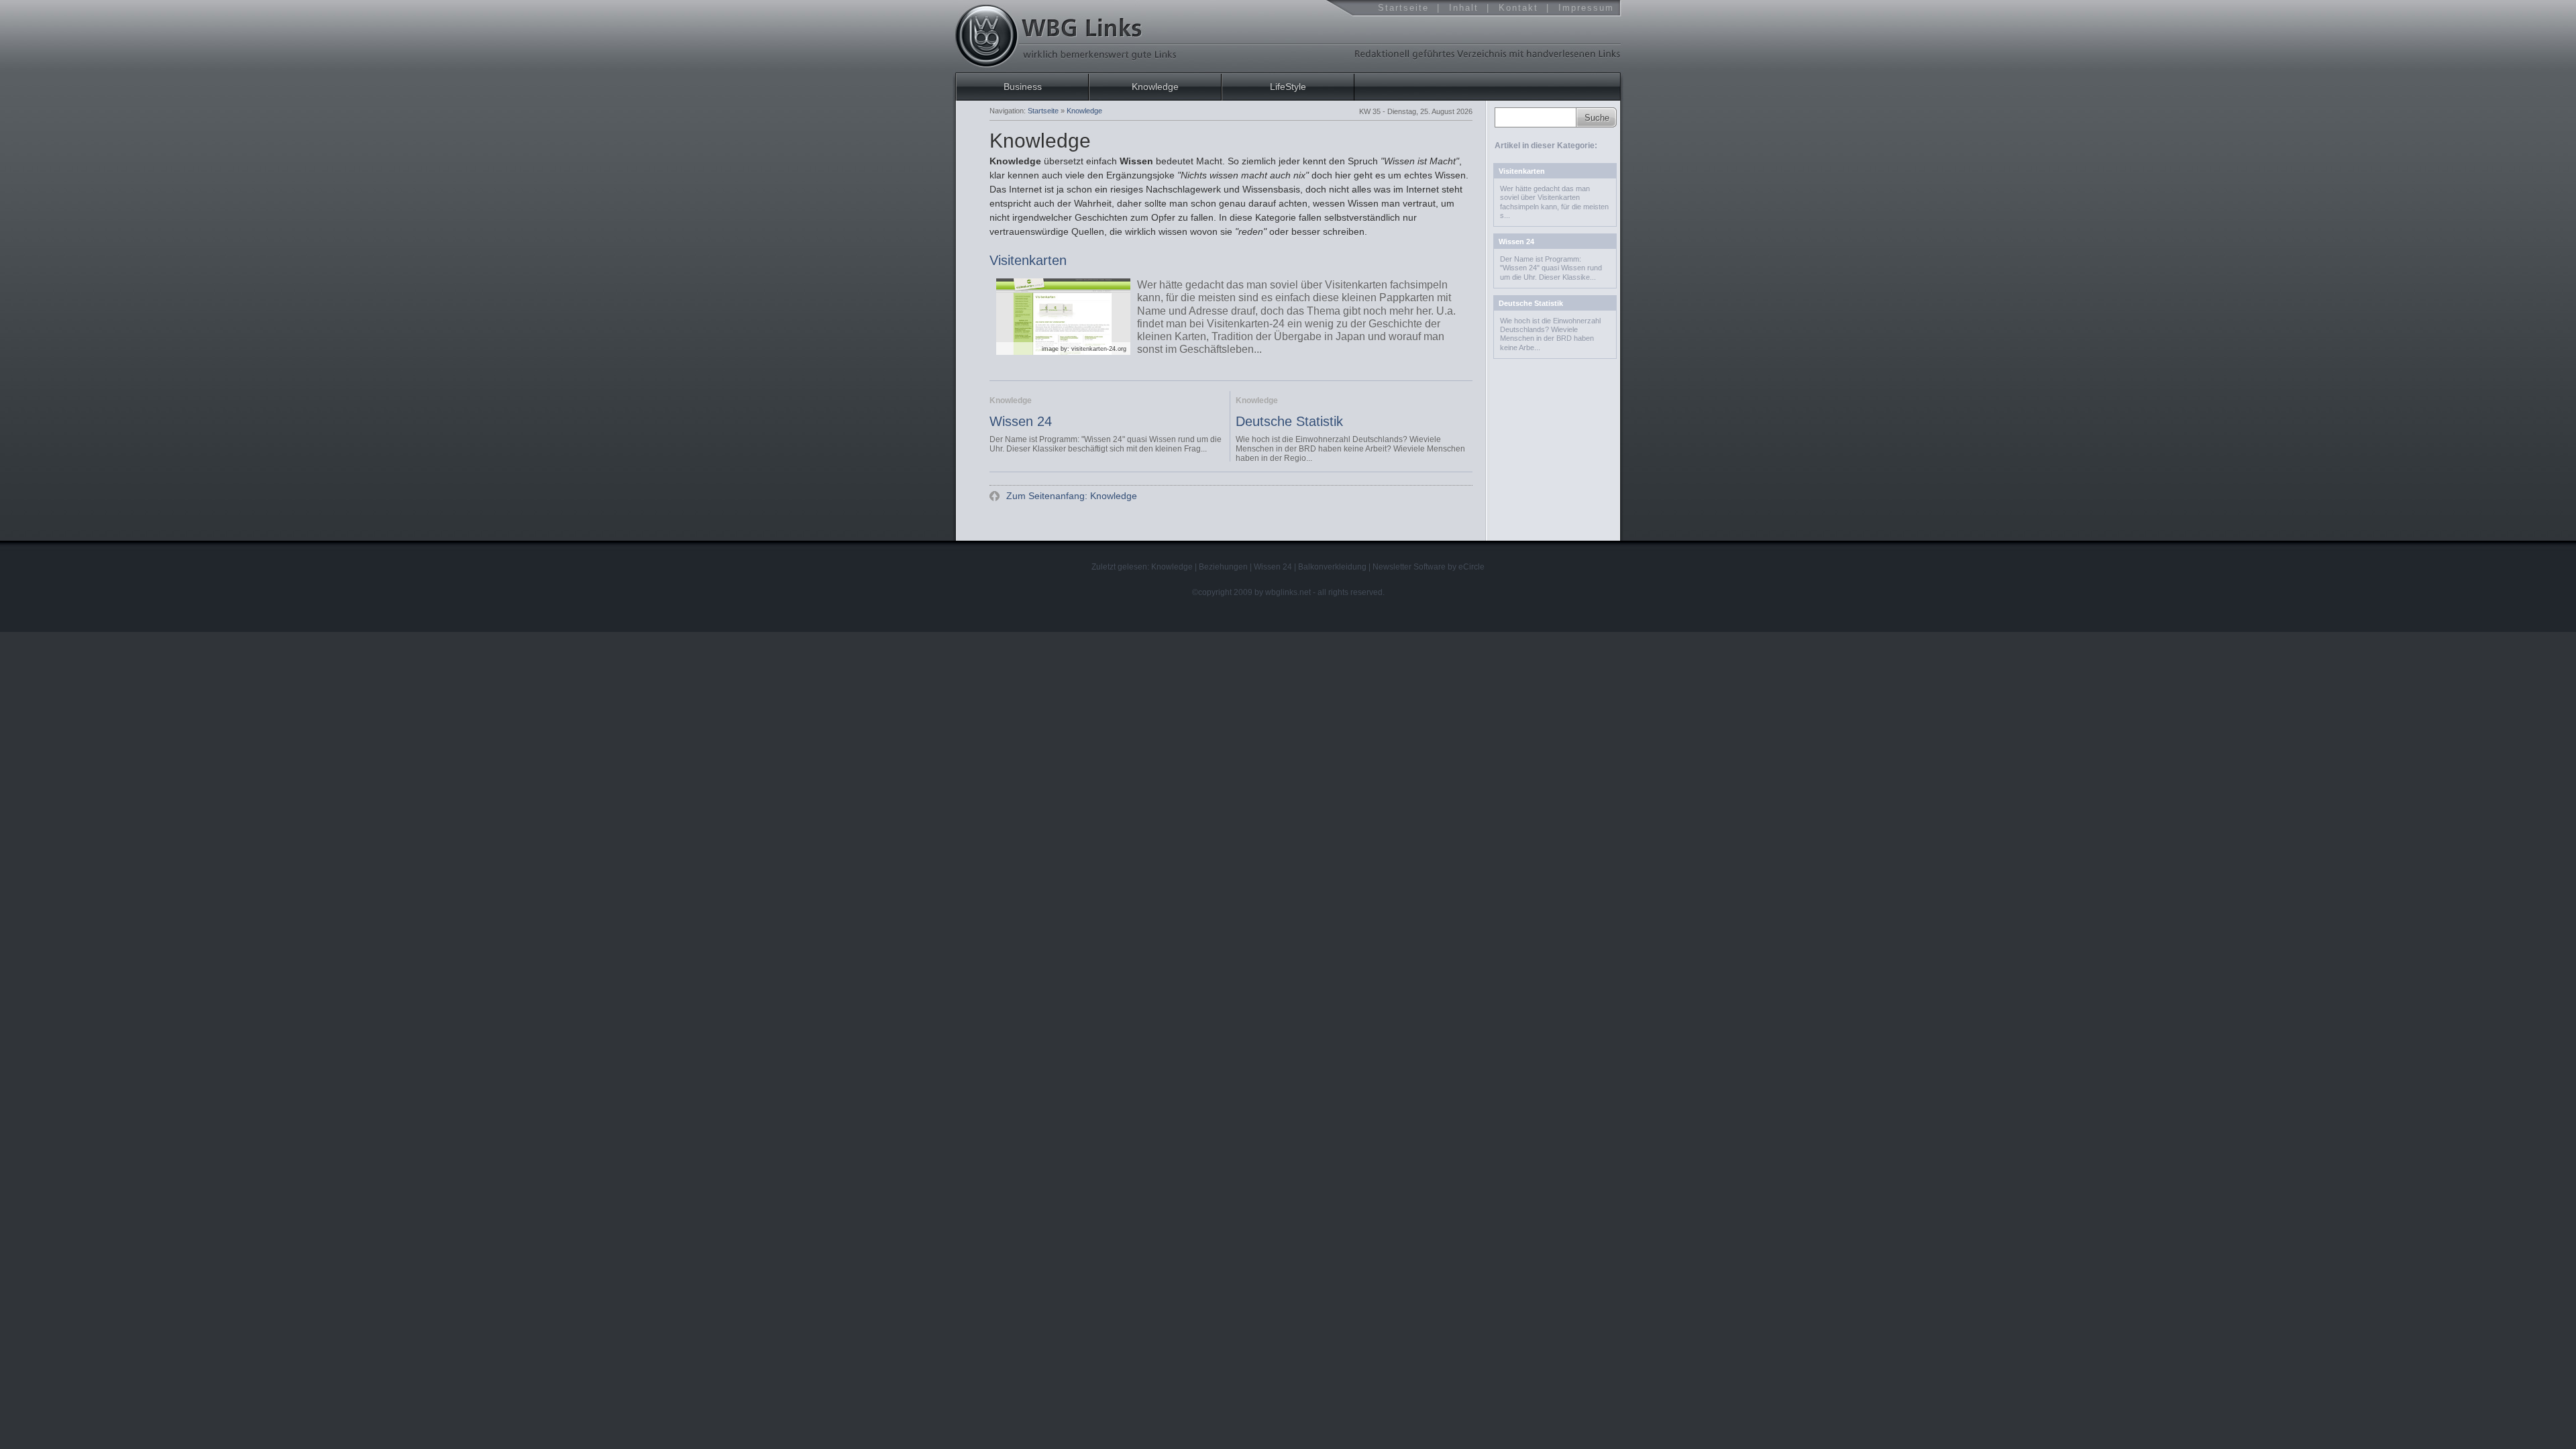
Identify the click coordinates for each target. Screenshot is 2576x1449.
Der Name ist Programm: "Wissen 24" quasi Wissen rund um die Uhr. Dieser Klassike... (1551, 268)
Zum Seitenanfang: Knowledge (1070, 496)
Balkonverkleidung (1332, 567)
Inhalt (1464, 8)
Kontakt (1518, 8)
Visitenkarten (1028, 261)
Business (1023, 87)
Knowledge (1155, 87)
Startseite (1403, 8)
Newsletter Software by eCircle (1429, 567)
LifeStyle (1288, 87)
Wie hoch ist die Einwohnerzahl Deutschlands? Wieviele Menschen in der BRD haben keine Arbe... (1550, 334)
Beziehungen (1223, 567)
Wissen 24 (1021, 421)
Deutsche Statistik (1289, 421)
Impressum (1586, 8)
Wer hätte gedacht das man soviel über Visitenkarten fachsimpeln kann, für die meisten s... (1554, 202)
